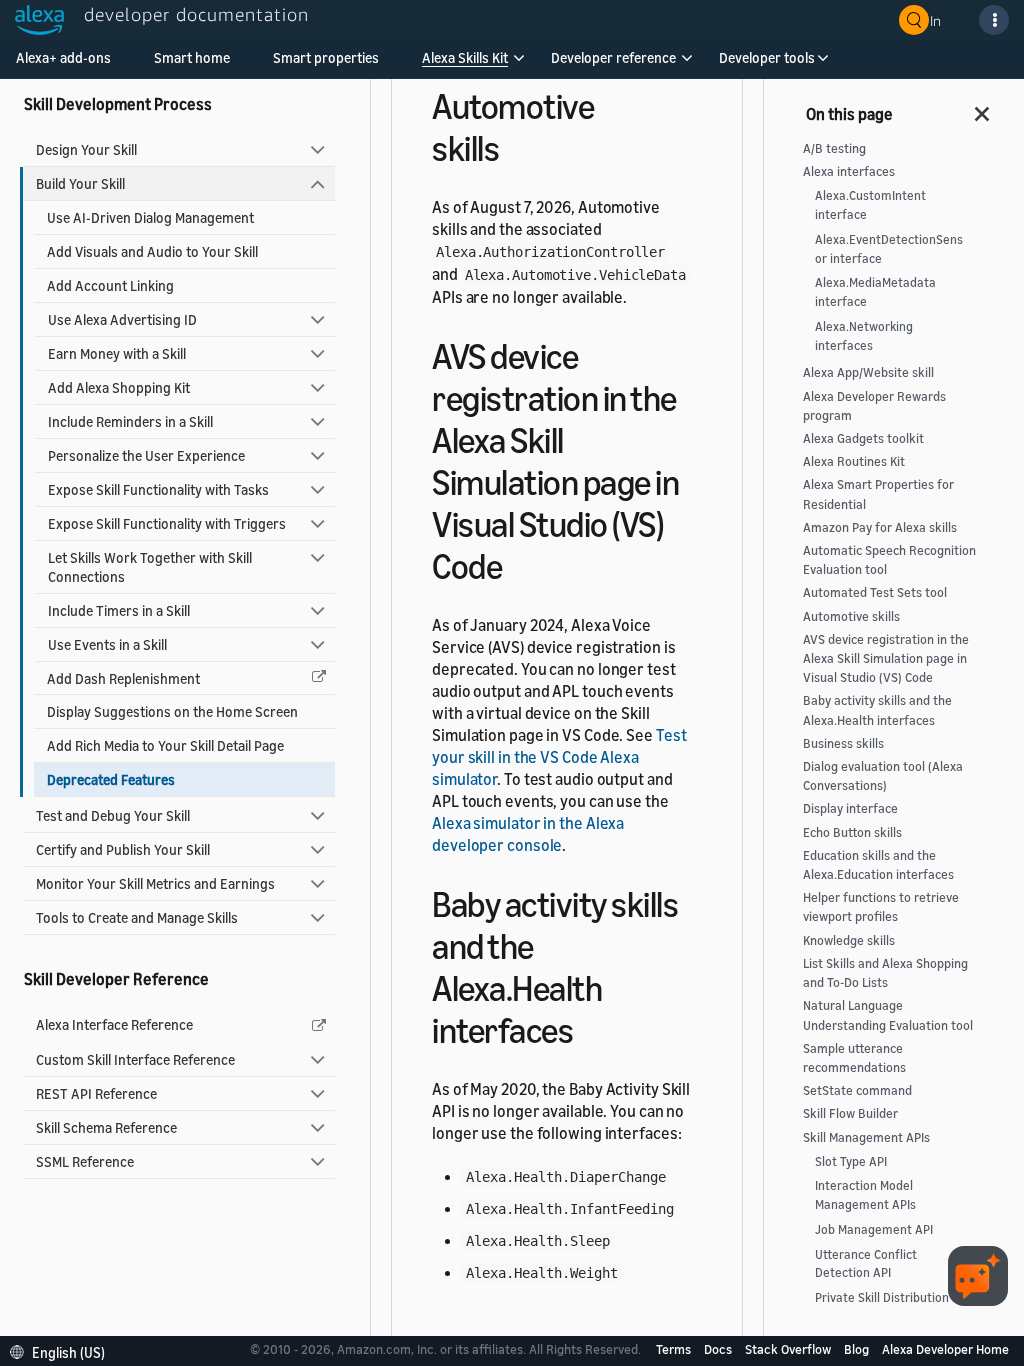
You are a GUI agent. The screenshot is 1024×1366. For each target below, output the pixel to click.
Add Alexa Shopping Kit (119, 387)
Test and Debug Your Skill (113, 815)
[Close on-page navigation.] (983, 108)
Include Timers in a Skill (119, 610)
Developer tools (767, 57)
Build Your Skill (80, 183)
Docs (719, 1349)
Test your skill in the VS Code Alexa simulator (559, 757)
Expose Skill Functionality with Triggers (167, 523)
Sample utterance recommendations (854, 1058)
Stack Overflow (789, 1349)
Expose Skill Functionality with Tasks (158, 489)
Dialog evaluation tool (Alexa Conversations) (883, 776)
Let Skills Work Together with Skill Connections (150, 567)
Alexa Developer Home (945, 1349)
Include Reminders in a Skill (130, 421)
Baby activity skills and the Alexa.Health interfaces (877, 710)
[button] (465, 64)
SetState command (857, 1090)
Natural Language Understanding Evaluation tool (888, 1015)
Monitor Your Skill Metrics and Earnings (155, 883)
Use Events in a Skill (107, 644)
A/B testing (834, 148)
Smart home (192, 57)
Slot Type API (851, 1161)
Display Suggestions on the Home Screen (172, 711)
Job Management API (874, 1229)
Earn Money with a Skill (117, 353)
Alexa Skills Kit (465, 57)
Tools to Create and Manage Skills (137, 917)
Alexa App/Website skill (868, 372)
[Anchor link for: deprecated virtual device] (519, 563)
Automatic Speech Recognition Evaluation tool (889, 560)
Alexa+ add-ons (63, 57)
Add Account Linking (110, 285)
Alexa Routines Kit (854, 461)
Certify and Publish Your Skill (123, 849)
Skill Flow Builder (850, 1113)
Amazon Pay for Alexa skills (880, 527)
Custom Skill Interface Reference (135, 1059)
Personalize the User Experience (146, 455)
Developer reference (613, 57)
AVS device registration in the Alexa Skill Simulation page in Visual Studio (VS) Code (886, 658)
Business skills (843, 743)
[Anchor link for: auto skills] (516, 145)
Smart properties (326, 57)
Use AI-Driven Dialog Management (150, 217)
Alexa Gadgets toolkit (863, 438)
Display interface (850, 808)
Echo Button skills (852, 832)
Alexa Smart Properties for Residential (878, 494)
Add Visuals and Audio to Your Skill (152, 251)
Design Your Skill (86, 149)
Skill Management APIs (866, 1137)
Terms (675, 1349)
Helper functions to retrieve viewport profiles (881, 907)
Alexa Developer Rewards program (874, 406)
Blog (858, 1349)
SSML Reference (85, 1161)
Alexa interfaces (849, 171)
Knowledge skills (849, 940)
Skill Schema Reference (106, 1127)
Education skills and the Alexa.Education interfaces (878, 865)
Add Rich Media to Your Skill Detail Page (165, 745)
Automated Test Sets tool (875, 592)
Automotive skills (851, 616)
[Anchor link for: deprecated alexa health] (590, 1027)
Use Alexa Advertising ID (122, 319)
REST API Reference (96, 1093)
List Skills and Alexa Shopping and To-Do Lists (885, 973)
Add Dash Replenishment (123, 678)
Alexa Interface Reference (114, 1024)
